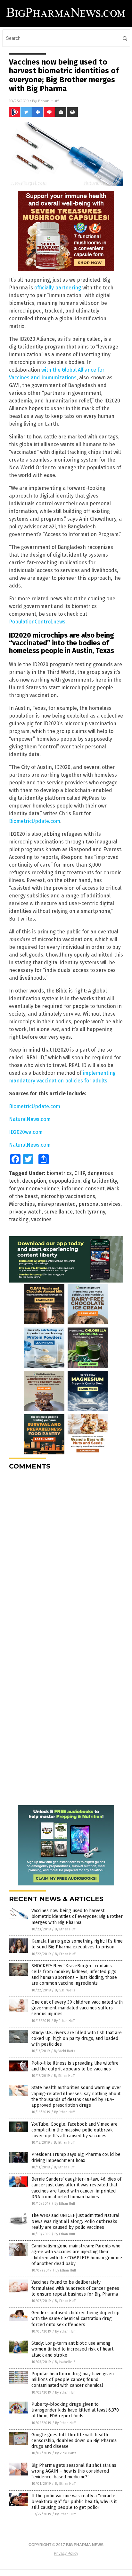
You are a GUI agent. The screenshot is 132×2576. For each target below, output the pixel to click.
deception (34, 1181)
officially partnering (58, 288)
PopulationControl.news (37, 622)
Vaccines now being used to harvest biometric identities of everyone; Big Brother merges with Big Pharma (77, 1916)
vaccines (41, 1219)
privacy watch (25, 1212)
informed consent (83, 1189)
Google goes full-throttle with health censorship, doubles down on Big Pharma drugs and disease (74, 2441)
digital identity (100, 1181)
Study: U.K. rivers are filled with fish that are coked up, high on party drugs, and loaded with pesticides (77, 2038)
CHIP (80, 1173)
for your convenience (34, 1189)
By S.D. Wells (65, 1990)
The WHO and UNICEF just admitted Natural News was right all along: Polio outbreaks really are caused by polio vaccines (75, 2221)
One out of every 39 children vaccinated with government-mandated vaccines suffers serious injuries (77, 2008)
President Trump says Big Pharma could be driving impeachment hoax (76, 2157)
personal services (99, 1204)
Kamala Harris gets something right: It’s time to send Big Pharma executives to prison (77, 1944)
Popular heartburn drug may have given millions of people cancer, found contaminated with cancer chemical (73, 2380)
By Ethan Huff (65, 1929)
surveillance (58, 1212)
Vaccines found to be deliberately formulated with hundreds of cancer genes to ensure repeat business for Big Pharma (75, 2288)
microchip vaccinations (68, 1196)
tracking (19, 1219)
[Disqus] (66, 1556)
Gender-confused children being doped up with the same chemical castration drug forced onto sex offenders (75, 2319)
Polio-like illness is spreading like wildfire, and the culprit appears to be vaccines (75, 2066)
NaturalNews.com (30, 1119)
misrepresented (57, 1204)
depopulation (65, 1181)
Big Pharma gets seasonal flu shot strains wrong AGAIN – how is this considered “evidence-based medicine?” (74, 2471)
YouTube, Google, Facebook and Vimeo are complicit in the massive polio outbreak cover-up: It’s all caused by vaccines (74, 2130)
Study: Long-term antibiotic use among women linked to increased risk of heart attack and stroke (72, 2349)
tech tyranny (90, 1212)
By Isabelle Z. (66, 2362)
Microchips (22, 1204)
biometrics (59, 1173)
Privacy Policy (66, 2554)
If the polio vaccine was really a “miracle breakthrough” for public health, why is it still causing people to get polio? (74, 2502)
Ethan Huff (48, 101)
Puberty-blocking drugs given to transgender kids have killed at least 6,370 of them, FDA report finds (75, 2410)
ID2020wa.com (26, 1132)
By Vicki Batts (64, 2051)
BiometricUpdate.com (35, 821)
